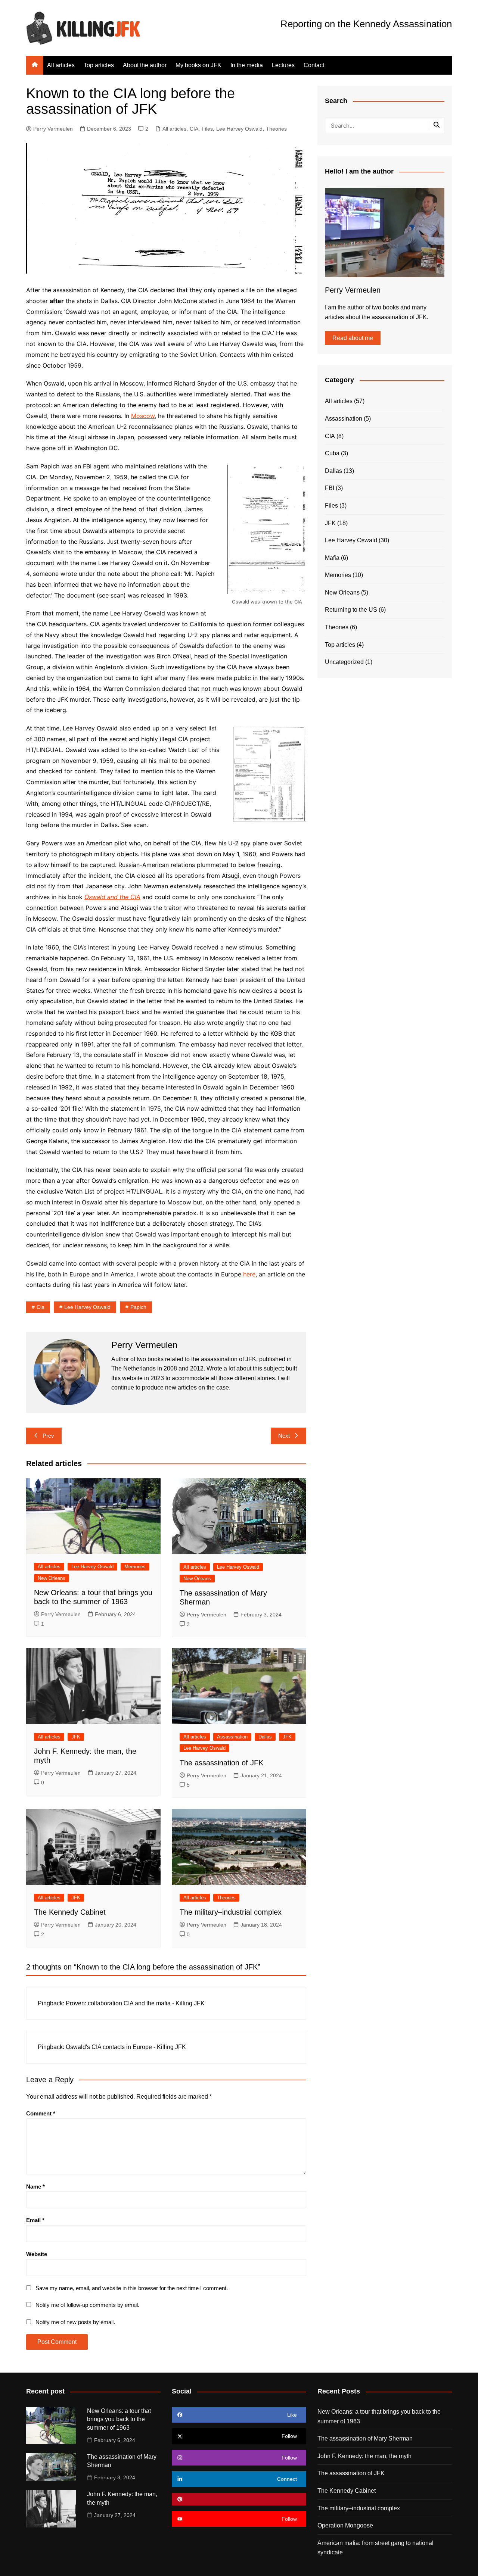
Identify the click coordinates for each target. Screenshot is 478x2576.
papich (138, 1307)
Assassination (232, 1737)
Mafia (332, 558)
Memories (135, 1567)
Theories (276, 129)
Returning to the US (351, 610)
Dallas (265, 1737)
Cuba (332, 453)
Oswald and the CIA (112, 897)
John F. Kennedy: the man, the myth (364, 2456)
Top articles (99, 65)
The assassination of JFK (221, 1763)
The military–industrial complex (231, 1912)
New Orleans (52, 1578)
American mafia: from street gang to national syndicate (375, 2548)
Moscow (143, 416)
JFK (76, 1737)
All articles (61, 65)
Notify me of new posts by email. (75, 2322)
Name (35, 2187)
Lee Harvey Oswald (239, 129)
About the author (145, 65)
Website (37, 2254)
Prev (48, 1436)
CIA (194, 129)
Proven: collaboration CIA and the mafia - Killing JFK (135, 2003)
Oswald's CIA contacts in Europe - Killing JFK (126, 2047)
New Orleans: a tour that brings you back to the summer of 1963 (119, 2419)
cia (41, 1307)
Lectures (283, 65)
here (249, 1274)
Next (284, 1436)
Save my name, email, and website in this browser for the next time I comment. (132, 2288)
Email (35, 2220)
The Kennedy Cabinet (70, 1912)
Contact (314, 65)
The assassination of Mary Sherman (365, 2438)
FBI (330, 488)
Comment (41, 2113)
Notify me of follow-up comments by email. (87, 2305)
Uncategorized (344, 662)
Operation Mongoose (345, 2525)
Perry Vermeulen (53, 129)
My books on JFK (198, 65)
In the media (247, 65)
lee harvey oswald (87, 1307)
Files (207, 129)
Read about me (353, 338)
